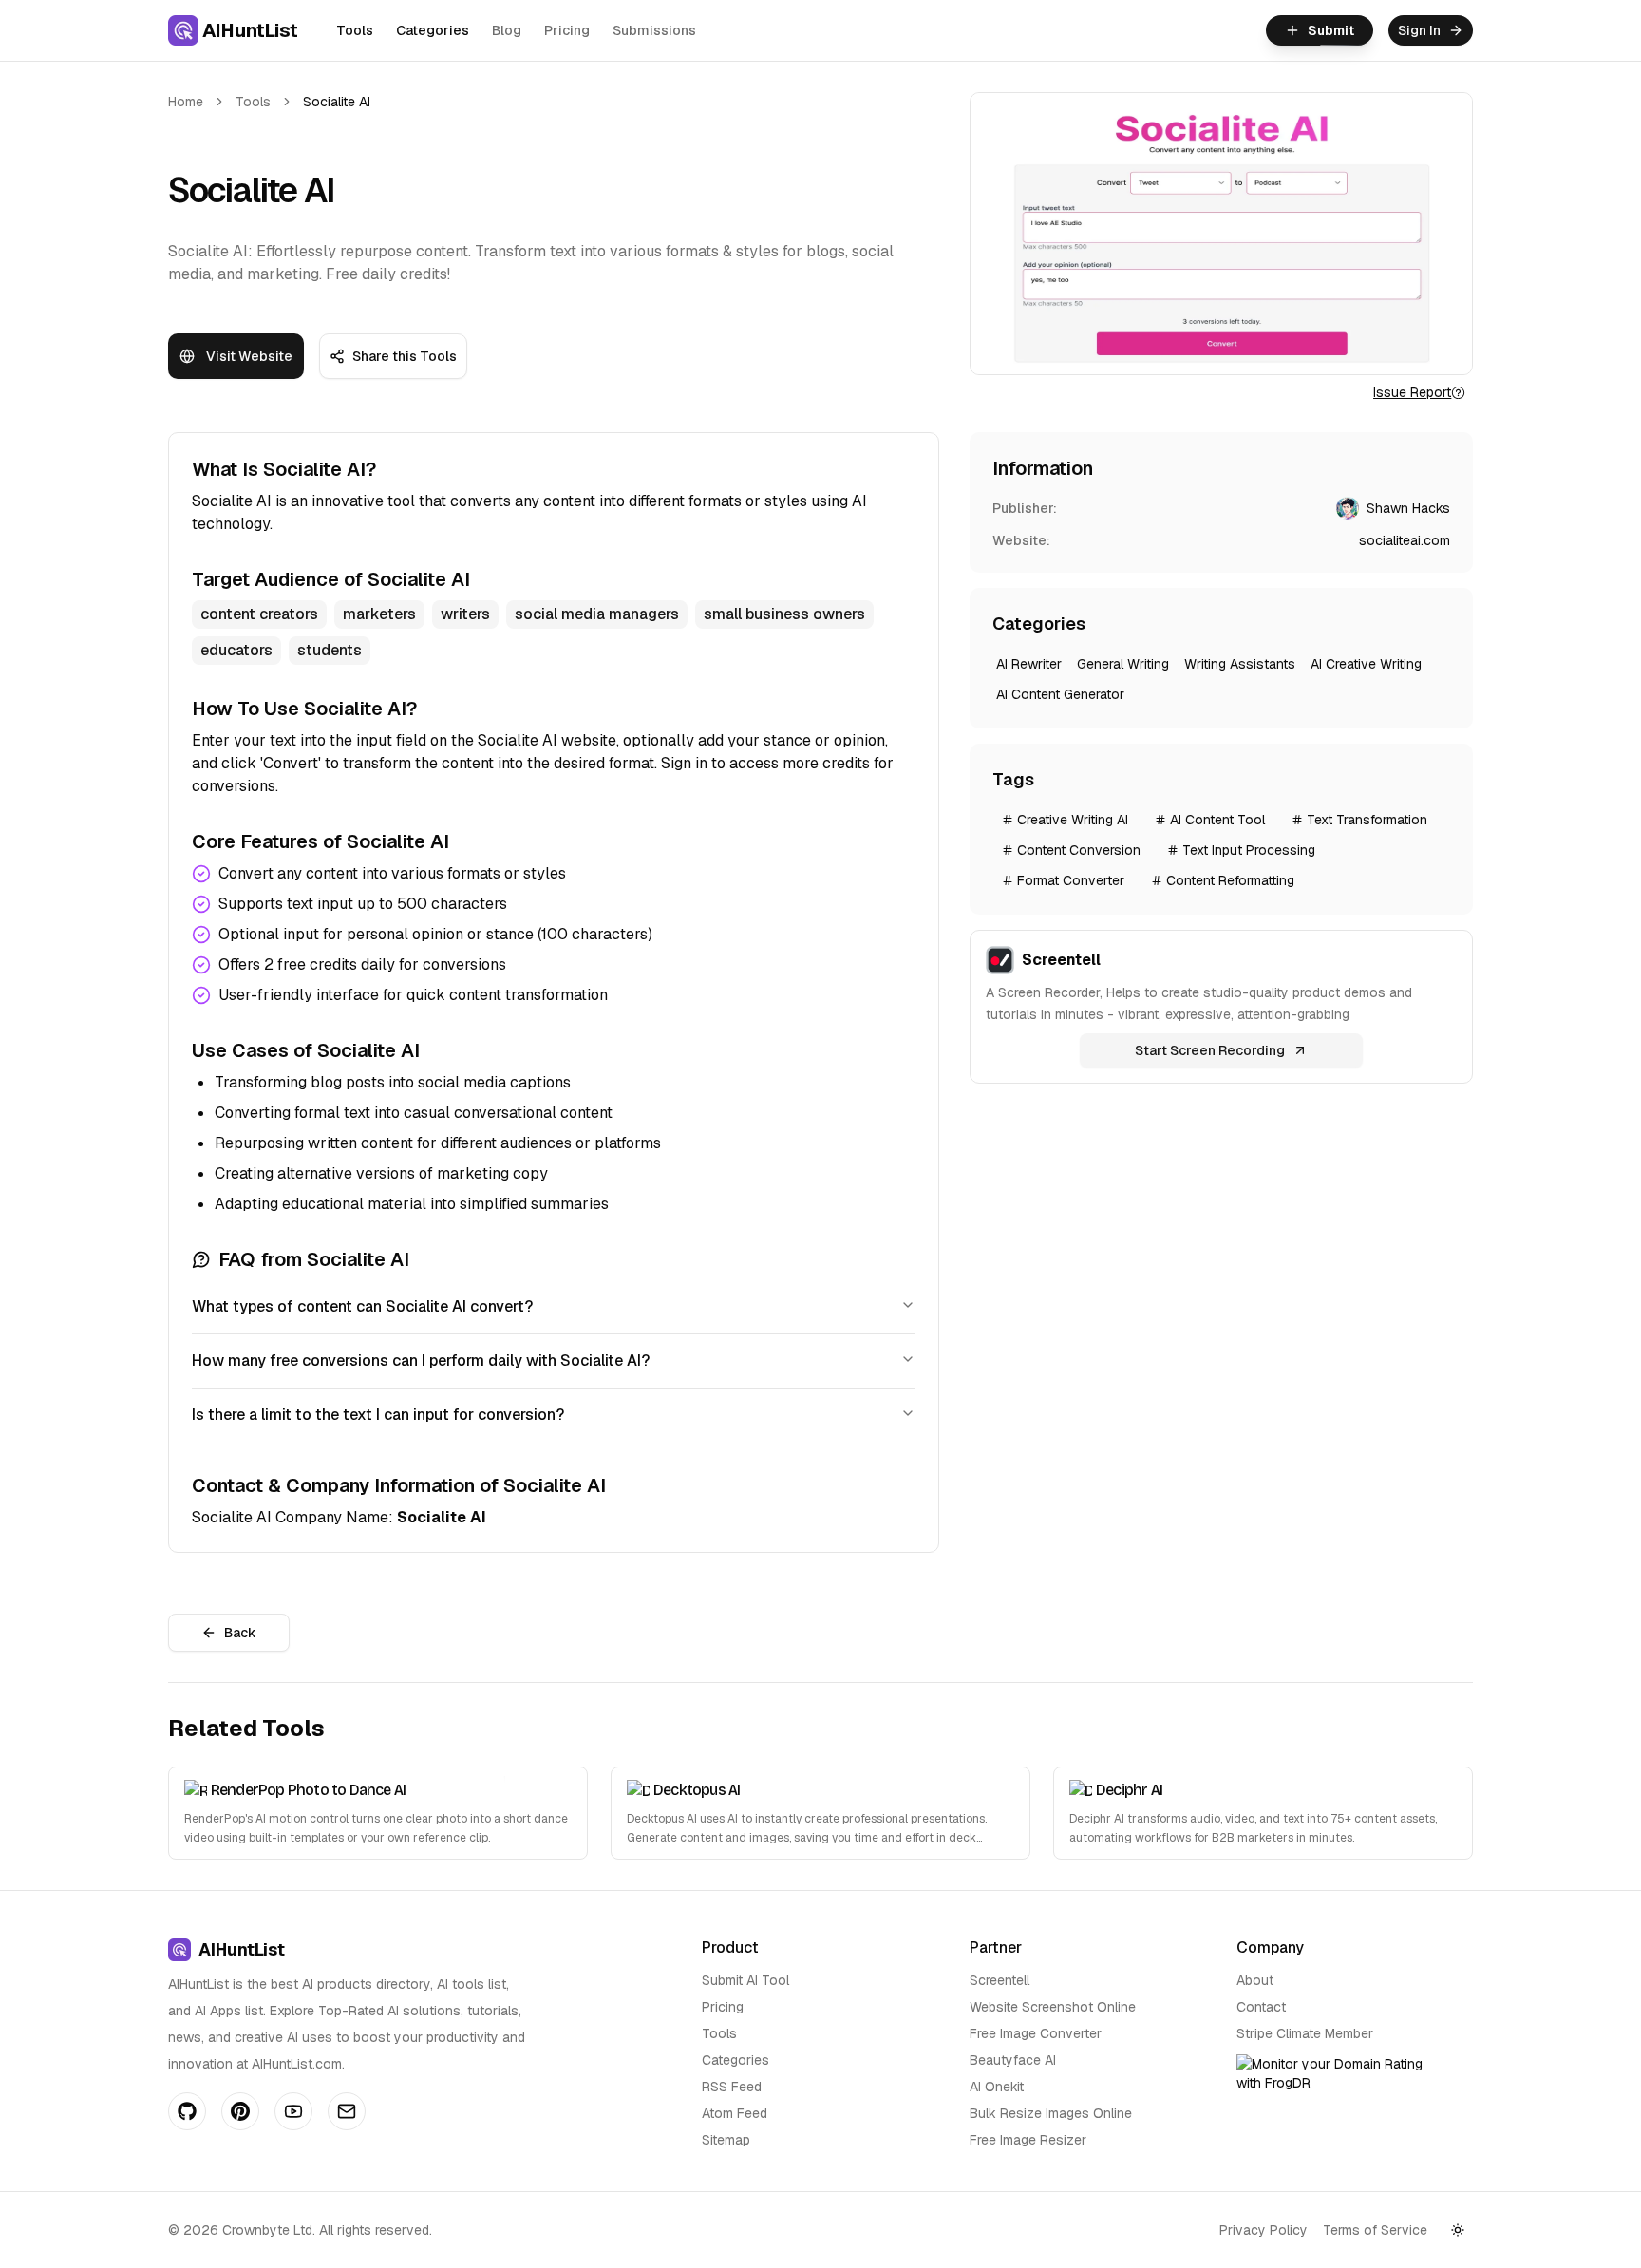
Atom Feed (735, 2113)
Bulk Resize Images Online (1051, 2113)
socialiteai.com (1405, 540)
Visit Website (249, 356)
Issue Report (1412, 392)
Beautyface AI (1013, 2060)
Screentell (1000, 1980)
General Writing (1123, 664)
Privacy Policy (1264, 2230)
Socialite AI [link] (337, 102)
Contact (1261, 2007)
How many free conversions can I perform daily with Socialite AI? (421, 1361)
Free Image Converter (1036, 2033)
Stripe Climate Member (1305, 2033)
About (1255, 1980)
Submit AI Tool (745, 1980)
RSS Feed (732, 2087)
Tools (355, 30)
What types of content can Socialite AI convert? (362, 1306)
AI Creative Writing (1366, 664)
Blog (507, 30)
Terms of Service (1375, 2230)
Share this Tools (405, 356)
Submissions (654, 30)
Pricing (567, 30)
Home (186, 102)
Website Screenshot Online (1053, 2007)
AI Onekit (997, 2087)
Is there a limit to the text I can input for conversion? (378, 1415)
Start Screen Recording (1210, 1050)
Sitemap (726, 2140)
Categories (433, 30)
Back (240, 1633)
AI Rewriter (1029, 664)
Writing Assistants (1240, 664)
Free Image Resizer (1028, 2140)
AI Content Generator (1060, 694)
